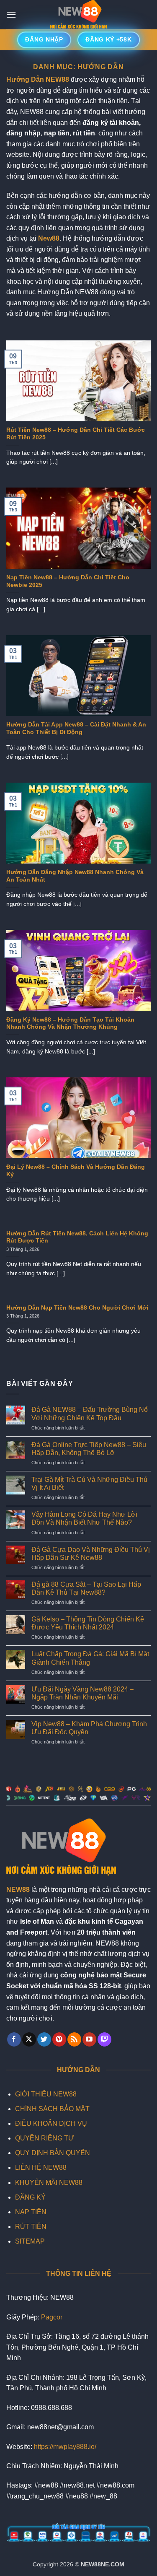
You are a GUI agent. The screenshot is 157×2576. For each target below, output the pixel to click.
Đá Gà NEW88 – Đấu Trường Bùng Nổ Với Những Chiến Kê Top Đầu (90, 1414)
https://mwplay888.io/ (65, 2447)
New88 (49, 238)
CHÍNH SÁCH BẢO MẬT (52, 2109)
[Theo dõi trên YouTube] (89, 2039)
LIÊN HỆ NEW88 (41, 2167)
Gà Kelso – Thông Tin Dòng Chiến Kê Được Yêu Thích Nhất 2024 (88, 1623)
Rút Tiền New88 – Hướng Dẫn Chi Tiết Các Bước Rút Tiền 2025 (76, 434)
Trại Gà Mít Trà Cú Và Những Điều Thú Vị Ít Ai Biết (89, 1484)
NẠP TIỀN (31, 2212)
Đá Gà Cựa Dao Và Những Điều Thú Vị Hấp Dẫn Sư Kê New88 (91, 1554)
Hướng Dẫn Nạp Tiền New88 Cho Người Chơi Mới (77, 1308)
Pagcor (52, 2317)
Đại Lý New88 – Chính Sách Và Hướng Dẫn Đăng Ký (76, 1171)
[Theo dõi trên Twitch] (104, 2039)
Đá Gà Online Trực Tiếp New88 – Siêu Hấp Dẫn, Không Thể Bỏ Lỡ (89, 1449)
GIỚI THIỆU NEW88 (46, 2094)
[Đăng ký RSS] (74, 2039)
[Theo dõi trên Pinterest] (59, 2039)
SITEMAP (30, 2241)
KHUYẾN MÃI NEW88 (49, 2183)
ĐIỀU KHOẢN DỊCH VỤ (51, 2123)
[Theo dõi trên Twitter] (44, 2039)
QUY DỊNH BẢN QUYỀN (53, 2153)
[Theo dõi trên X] (29, 2039)
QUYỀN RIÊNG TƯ (45, 2138)
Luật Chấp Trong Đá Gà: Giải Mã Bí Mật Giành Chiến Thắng (90, 1658)
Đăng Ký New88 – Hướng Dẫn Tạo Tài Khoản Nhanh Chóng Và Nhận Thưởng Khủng (70, 1023)
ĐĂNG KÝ (30, 2197)
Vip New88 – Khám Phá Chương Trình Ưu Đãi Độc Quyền (89, 1728)
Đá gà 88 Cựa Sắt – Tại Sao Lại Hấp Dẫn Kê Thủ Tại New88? (86, 1588)
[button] (11, 14)
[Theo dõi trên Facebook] (14, 2039)
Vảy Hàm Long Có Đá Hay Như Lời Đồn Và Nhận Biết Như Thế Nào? (84, 1518)
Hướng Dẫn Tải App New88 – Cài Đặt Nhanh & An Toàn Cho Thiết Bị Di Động (76, 728)
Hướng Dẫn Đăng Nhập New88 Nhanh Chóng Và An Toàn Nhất (75, 876)
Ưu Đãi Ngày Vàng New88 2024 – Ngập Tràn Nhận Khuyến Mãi (82, 1693)
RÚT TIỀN (31, 2227)
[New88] (79, 15)
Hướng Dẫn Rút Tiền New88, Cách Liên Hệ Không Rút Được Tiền (77, 1237)
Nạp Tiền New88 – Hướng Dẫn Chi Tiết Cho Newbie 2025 (68, 581)
